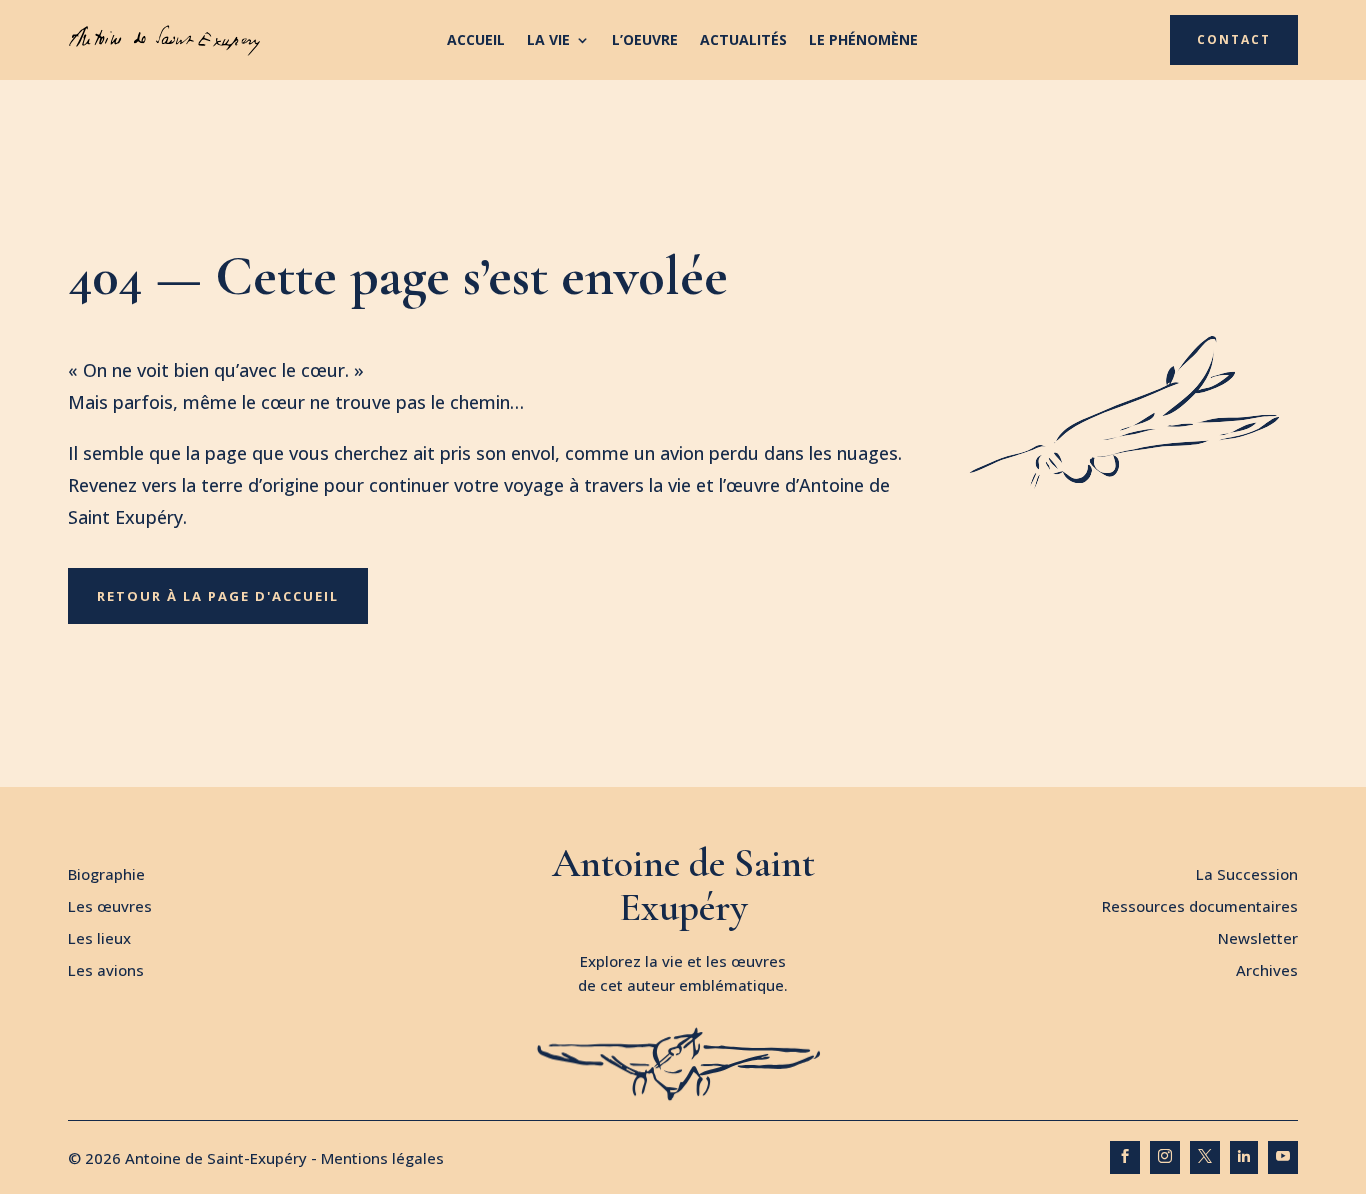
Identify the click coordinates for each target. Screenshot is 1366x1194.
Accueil (476, 41)
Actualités (743, 41)
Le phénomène (863, 41)
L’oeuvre (645, 41)
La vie (548, 41)
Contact (1234, 39)
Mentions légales (382, 1158)
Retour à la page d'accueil (218, 596)
